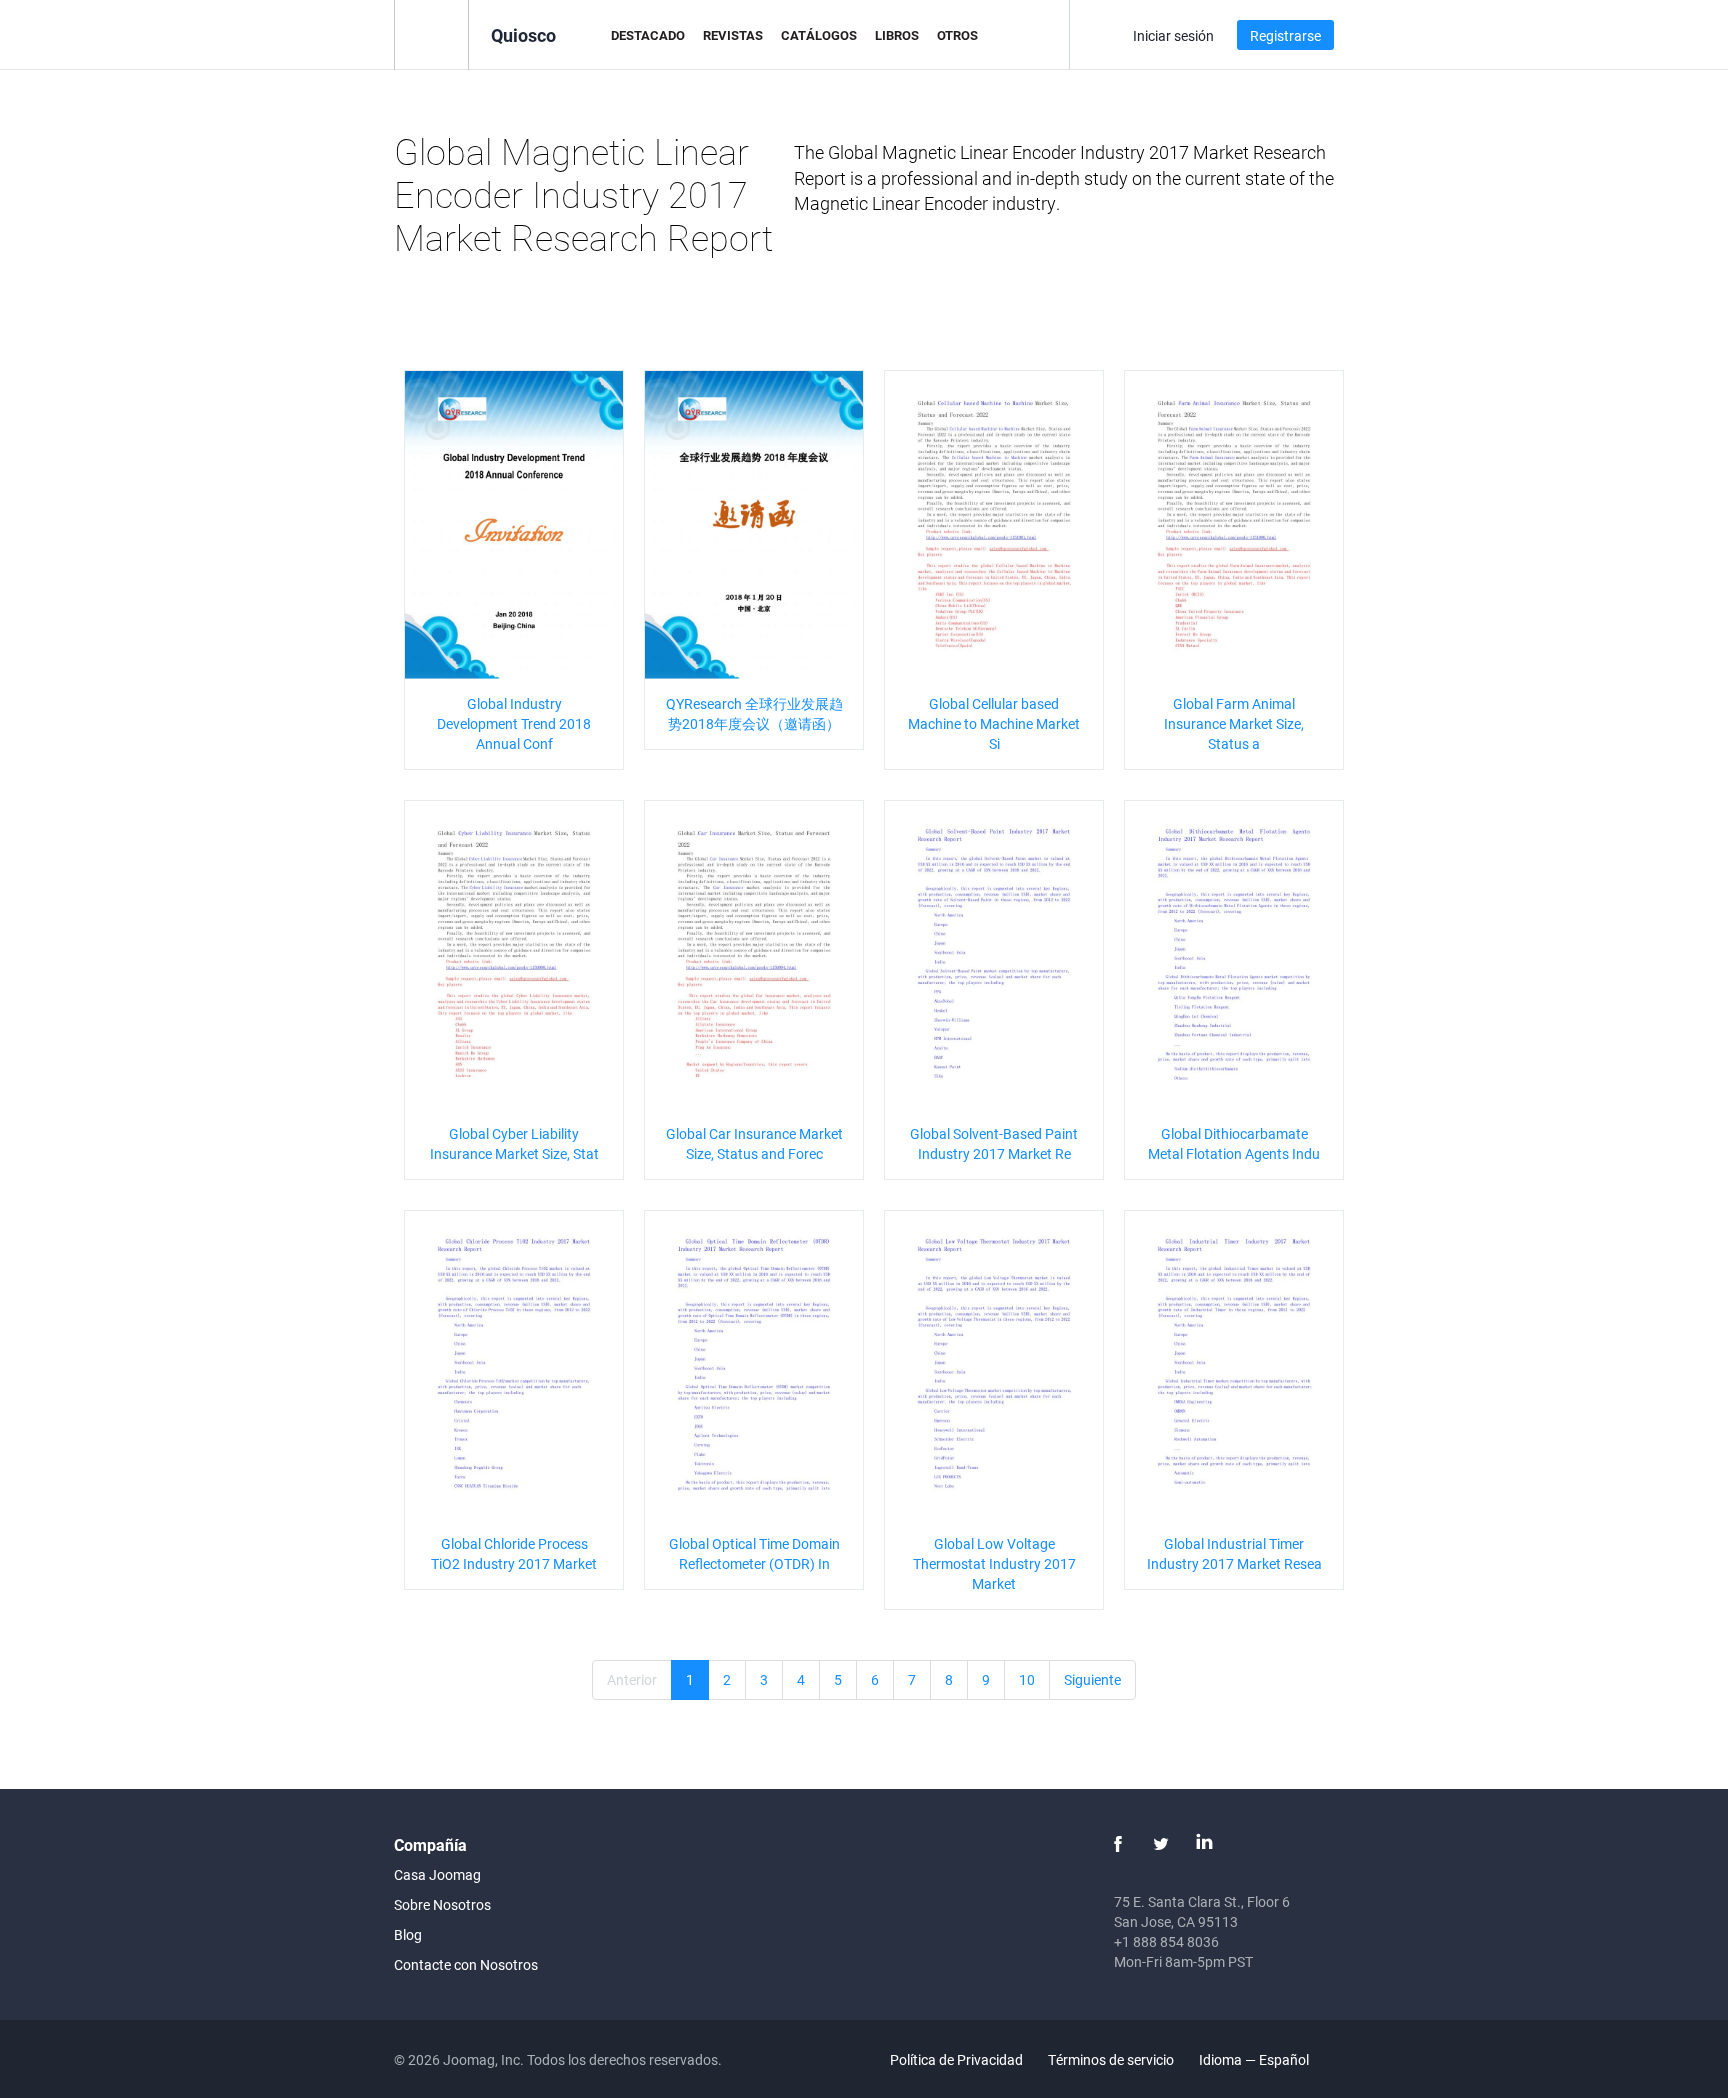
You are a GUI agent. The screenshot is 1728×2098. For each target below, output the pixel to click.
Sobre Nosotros (442, 1904)
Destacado (648, 35)
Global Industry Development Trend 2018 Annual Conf (514, 723)
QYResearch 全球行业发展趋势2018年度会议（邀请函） (754, 713)
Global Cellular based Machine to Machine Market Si (994, 723)
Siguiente (1092, 1679)
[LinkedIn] (1204, 1844)
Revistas (733, 35)
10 (1027, 1679)
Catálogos (819, 35)
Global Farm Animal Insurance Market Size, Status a (1234, 723)
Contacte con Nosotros (466, 1964)
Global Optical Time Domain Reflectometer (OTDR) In (754, 1553)
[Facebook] (1118, 1844)
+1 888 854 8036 (1166, 1941)
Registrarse (1285, 35)
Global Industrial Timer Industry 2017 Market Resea (1234, 1553)
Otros (957, 35)
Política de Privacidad (956, 2059)
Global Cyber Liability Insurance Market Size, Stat (514, 1143)
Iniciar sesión (1173, 35)
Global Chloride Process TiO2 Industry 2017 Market (514, 1553)
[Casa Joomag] (431, 33)
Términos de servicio (1111, 2059)
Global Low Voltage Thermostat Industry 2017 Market (994, 1563)
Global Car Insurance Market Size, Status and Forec (754, 1143)
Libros (897, 35)
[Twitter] (1161, 1844)
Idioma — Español (1255, 2059)
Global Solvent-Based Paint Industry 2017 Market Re (994, 1143)
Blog (408, 1934)
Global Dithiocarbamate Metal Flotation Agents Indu (1234, 1143)
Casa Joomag (437, 1874)
